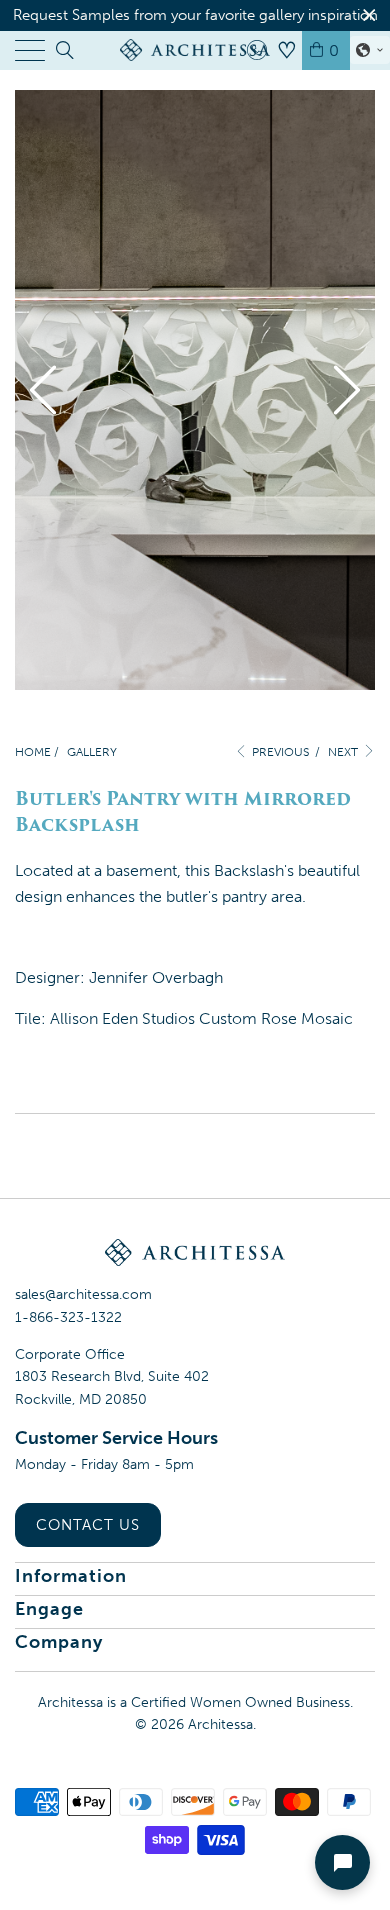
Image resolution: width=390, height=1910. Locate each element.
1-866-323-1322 (68, 1317)
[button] (370, 50)
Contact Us (88, 1525)
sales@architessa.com (83, 1294)
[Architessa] (195, 50)
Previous (279, 752)
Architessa (220, 1724)
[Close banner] (369, 15)
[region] (195, 15)
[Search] (63, 50)
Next (344, 752)
